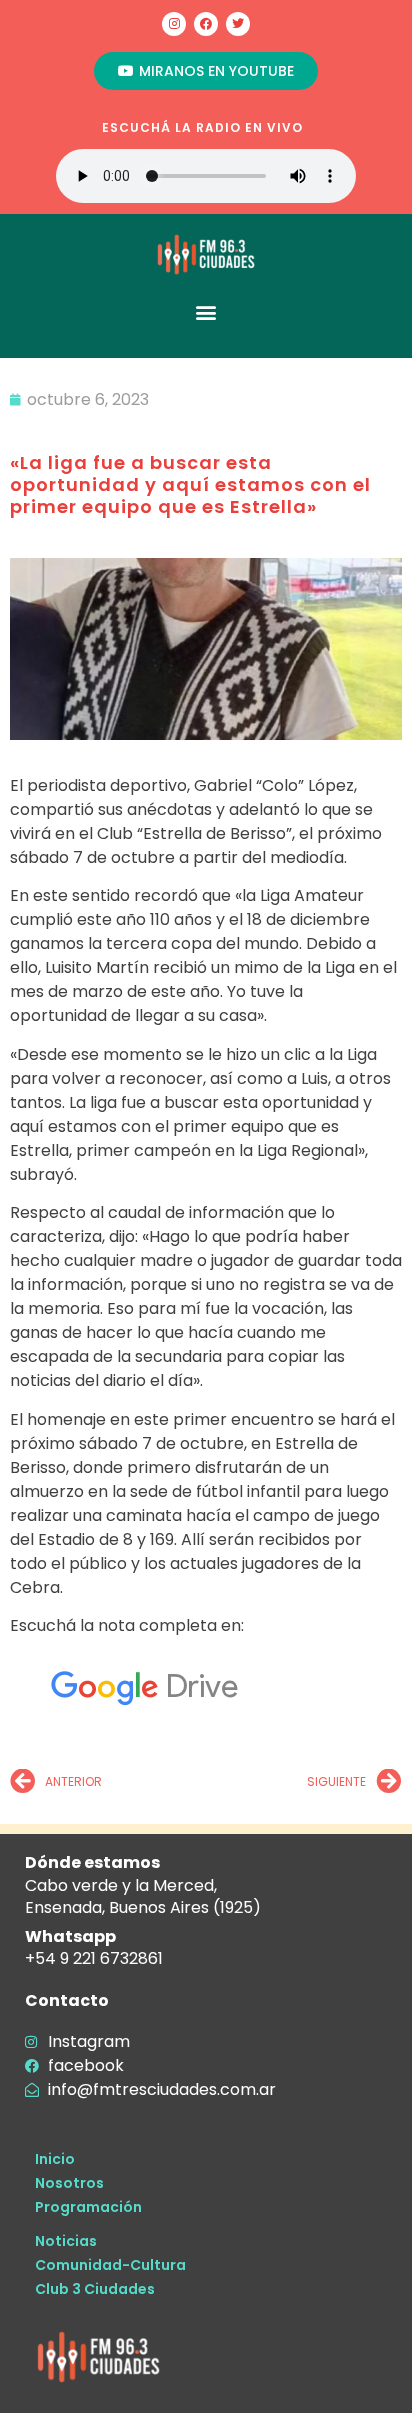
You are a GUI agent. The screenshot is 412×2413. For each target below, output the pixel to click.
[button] (206, 311)
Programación (88, 2207)
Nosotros (69, 2183)
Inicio (55, 2159)
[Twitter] (238, 24)
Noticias (66, 2241)
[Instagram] (174, 24)
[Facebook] (206, 24)
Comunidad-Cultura (110, 2265)
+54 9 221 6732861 (94, 1958)
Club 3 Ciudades (95, 2289)
